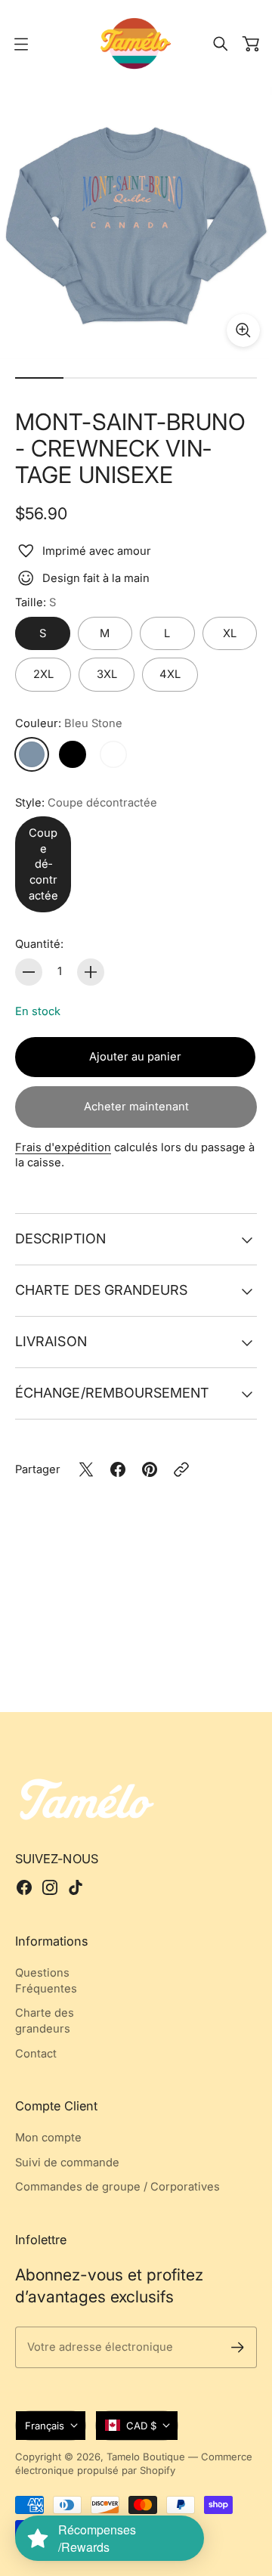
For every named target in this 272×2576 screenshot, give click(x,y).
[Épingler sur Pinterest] (150, 1469)
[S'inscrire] (238, 2347)
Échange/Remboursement (112, 1393)
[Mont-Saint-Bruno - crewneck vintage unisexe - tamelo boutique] (136, 223)
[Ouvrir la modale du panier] (251, 44)
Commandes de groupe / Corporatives (117, 2187)
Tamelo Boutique (146, 2457)
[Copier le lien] (181, 1469)
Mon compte (48, 2138)
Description (60, 1238)
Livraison (51, 1341)
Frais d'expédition (63, 1147)
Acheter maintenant (136, 1107)
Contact (36, 2054)
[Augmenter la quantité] (91, 972)
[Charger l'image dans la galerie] (243, 330)
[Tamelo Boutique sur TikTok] (76, 1887)
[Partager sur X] (86, 1469)
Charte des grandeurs (101, 1290)
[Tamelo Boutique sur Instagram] (50, 1887)
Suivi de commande (67, 2163)
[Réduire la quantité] (29, 972)
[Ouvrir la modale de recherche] (221, 44)
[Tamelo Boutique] (136, 43)
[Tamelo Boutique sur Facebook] (24, 1887)
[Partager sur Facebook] (118, 1469)
